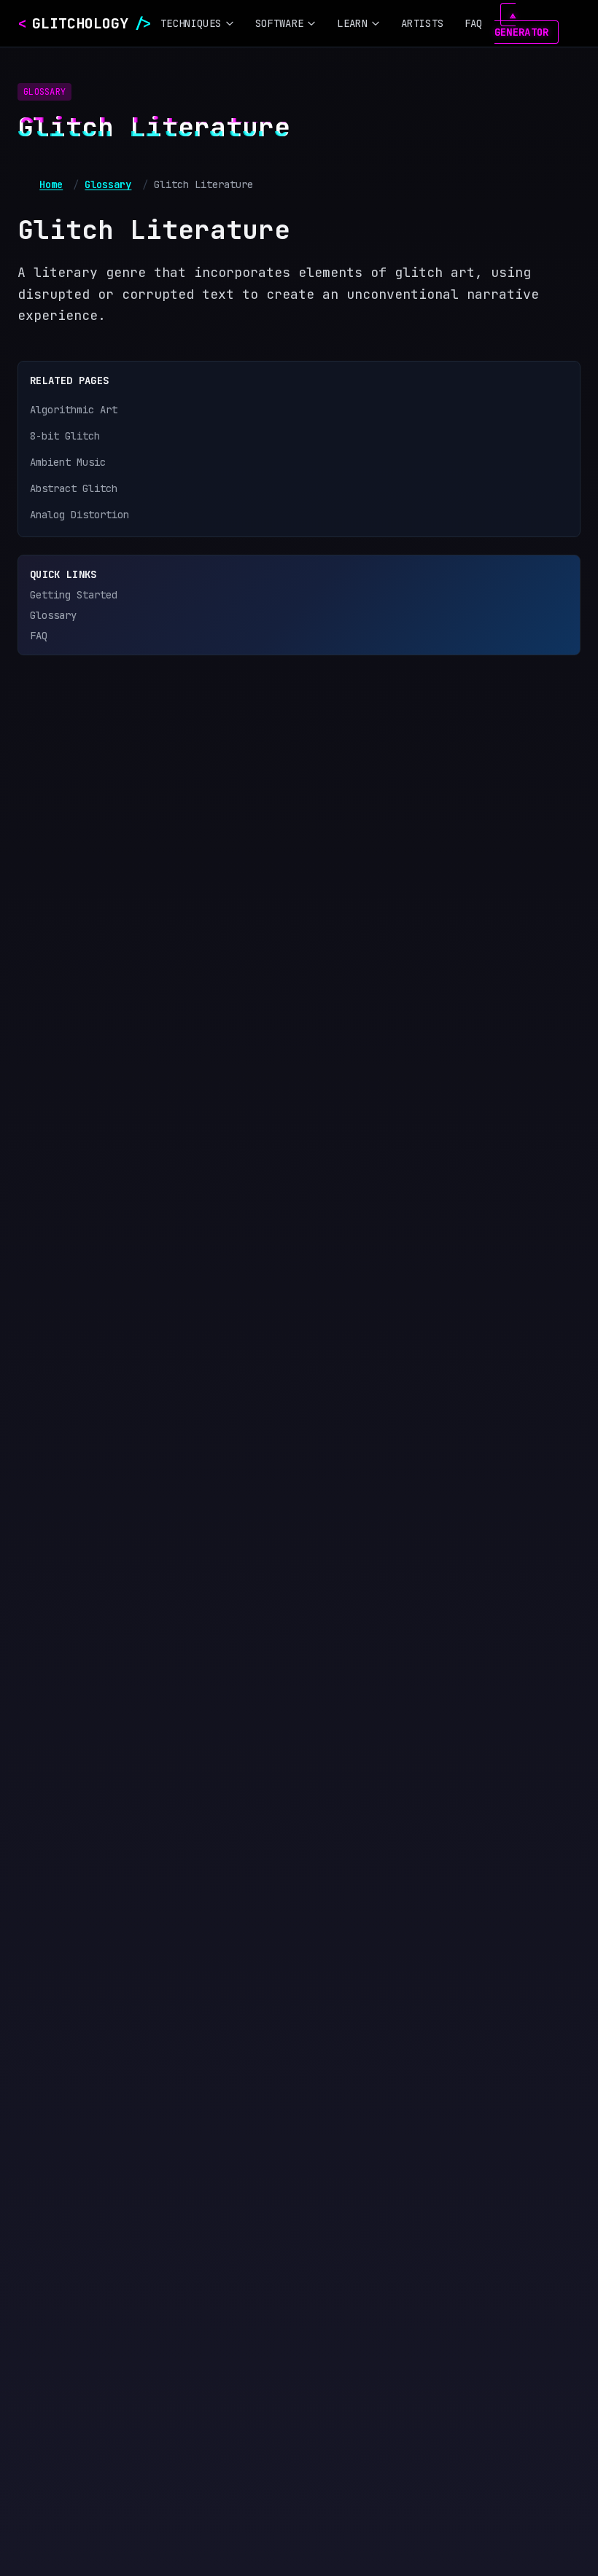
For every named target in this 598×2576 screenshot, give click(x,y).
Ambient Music (68, 462)
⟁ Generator (522, 23)
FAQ (474, 23)
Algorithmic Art (74, 410)
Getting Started (74, 595)
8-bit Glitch (65, 436)
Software (280, 23)
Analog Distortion (79, 515)
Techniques (191, 23)
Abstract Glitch (74, 488)
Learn (352, 23)
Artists (422, 23)
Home (51, 184)
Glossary (108, 184)
